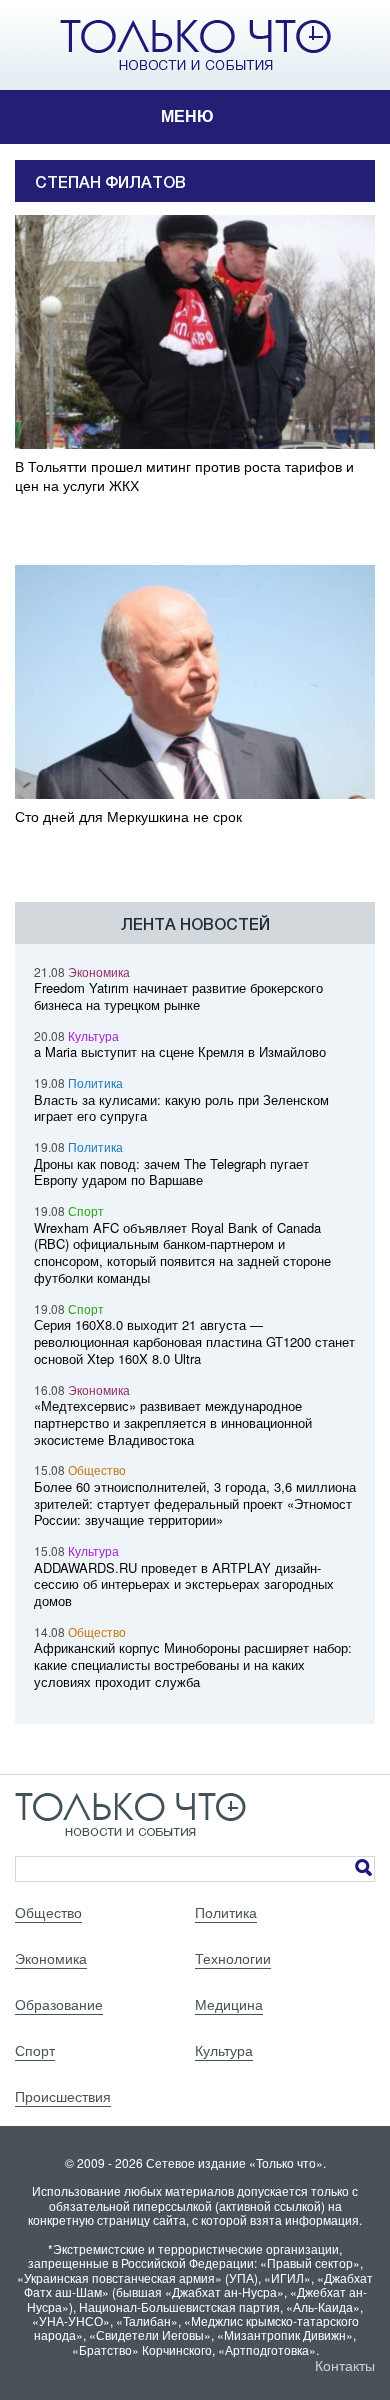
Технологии (233, 1958)
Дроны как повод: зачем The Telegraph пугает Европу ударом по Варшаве (171, 1172)
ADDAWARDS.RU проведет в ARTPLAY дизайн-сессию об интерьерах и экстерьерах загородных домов (184, 1584)
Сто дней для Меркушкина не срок (128, 816)
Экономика (99, 971)
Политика (95, 1082)
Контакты (345, 2365)
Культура (93, 1035)
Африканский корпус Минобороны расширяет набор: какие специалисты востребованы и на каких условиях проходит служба (193, 1664)
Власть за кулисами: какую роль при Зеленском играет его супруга (181, 1108)
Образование (59, 2004)
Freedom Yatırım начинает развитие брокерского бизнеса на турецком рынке (178, 996)
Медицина (229, 2004)
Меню (187, 116)
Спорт (86, 1210)
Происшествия (63, 2096)
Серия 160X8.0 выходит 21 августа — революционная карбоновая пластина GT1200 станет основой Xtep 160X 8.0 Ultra (194, 1341)
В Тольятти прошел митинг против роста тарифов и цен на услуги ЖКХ (184, 476)
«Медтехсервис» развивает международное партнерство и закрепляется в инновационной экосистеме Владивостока (173, 1422)
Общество (97, 1469)
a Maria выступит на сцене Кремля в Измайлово (180, 1051)
